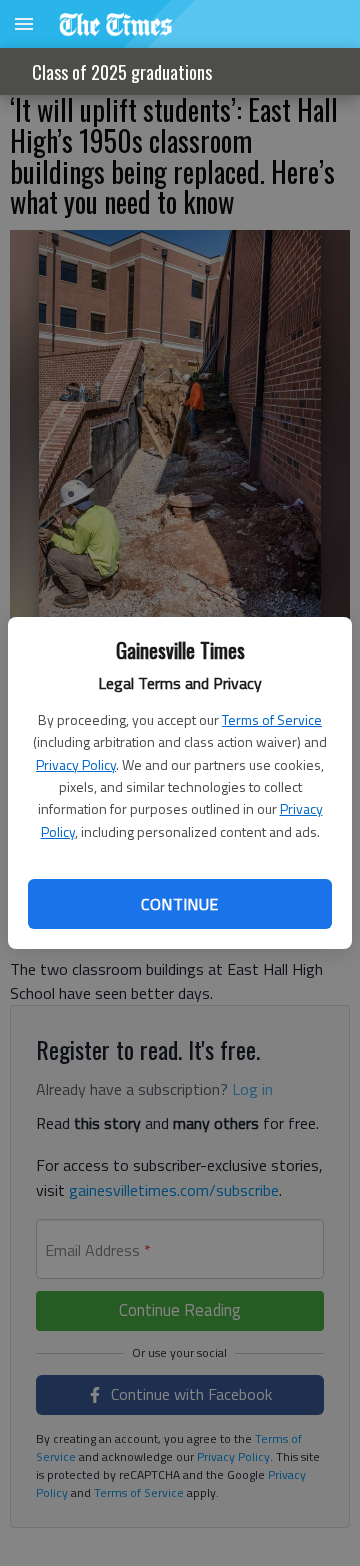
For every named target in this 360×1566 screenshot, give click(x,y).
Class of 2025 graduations (122, 72)
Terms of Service (272, 719)
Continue (179, 904)
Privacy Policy (76, 764)
